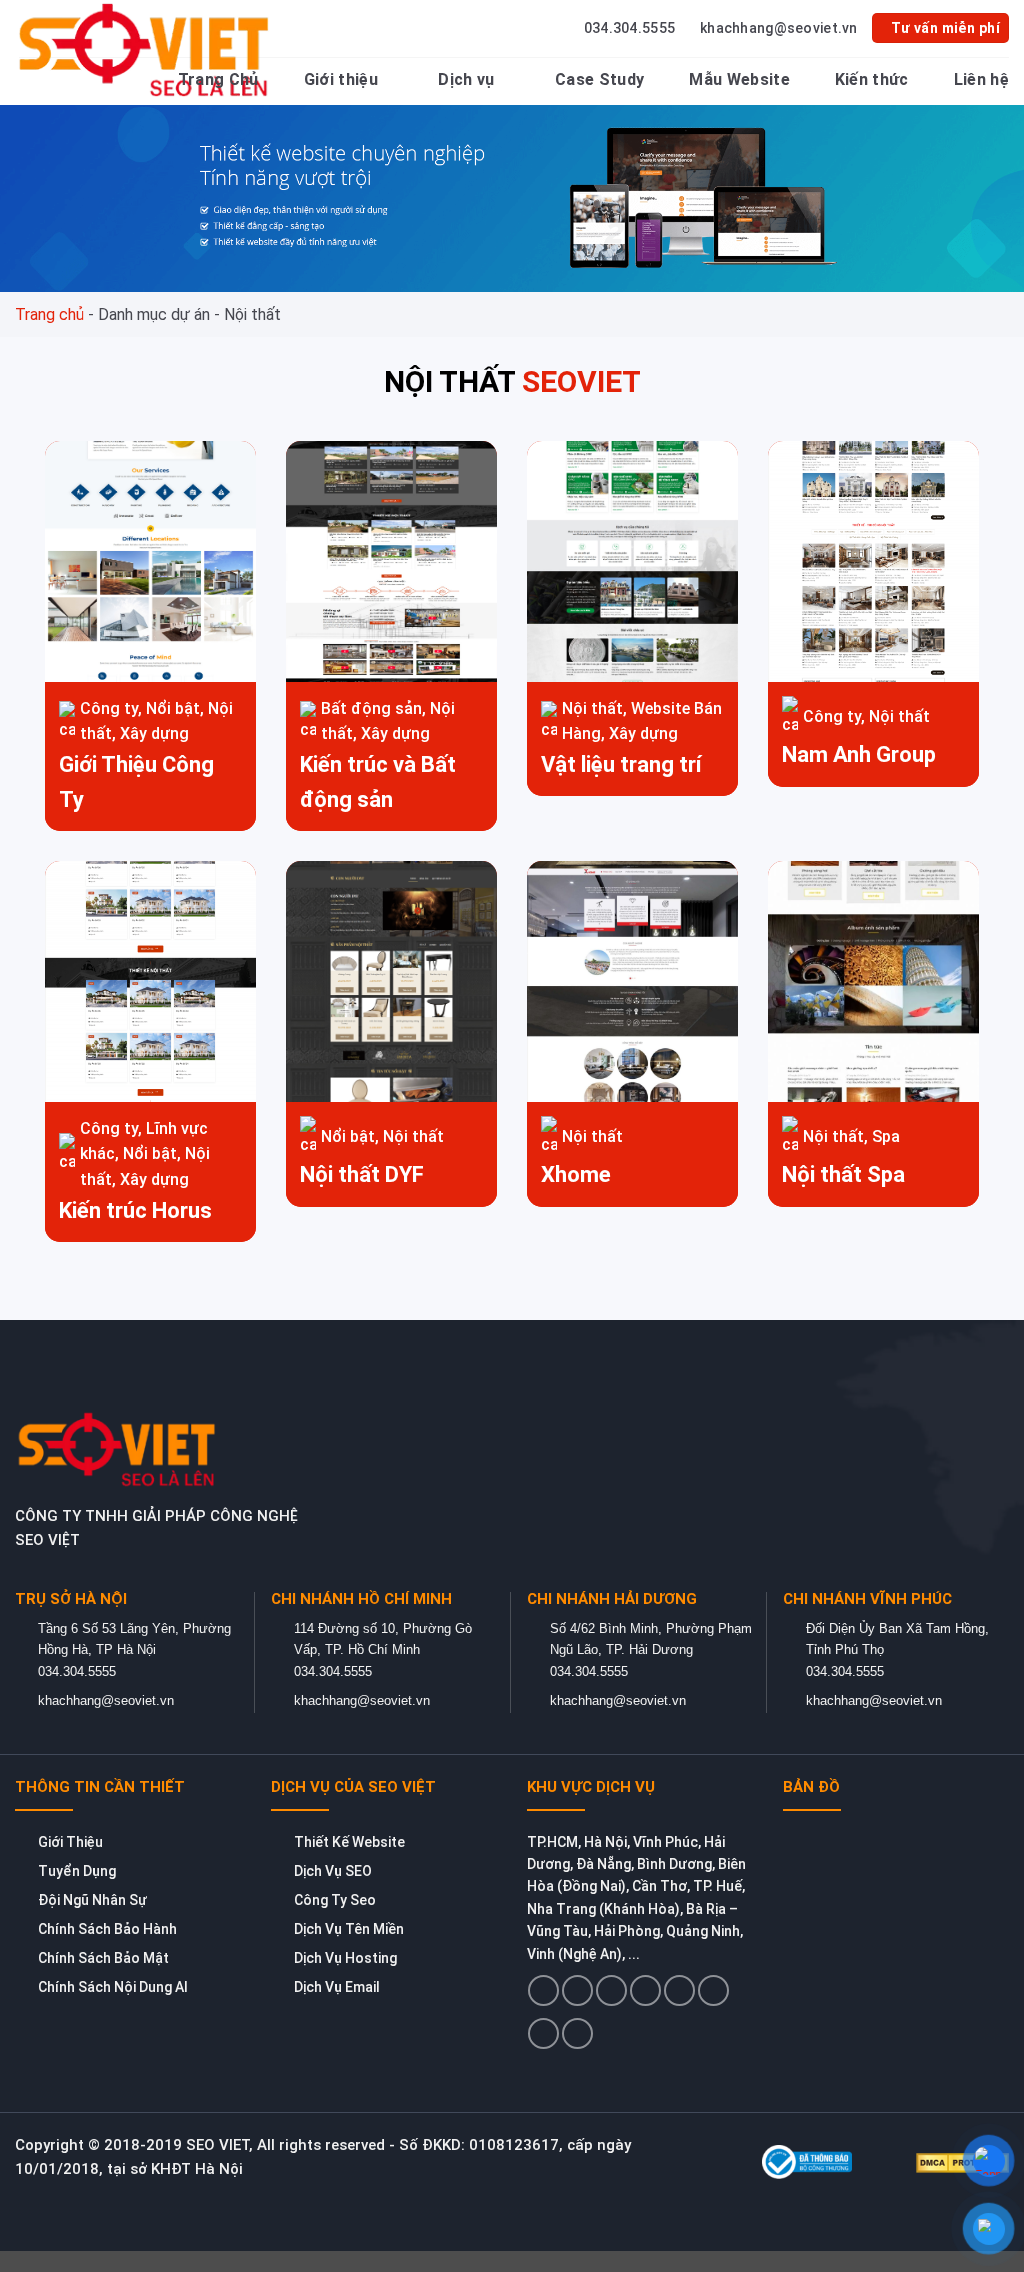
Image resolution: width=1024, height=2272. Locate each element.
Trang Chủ (218, 79)
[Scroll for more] (512, 2210)
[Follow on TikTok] (611, 1990)
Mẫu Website (739, 79)
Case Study (599, 79)
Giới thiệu (341, 79)
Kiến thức (872, 79)
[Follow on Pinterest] (713, 1990)
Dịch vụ (466, 79)
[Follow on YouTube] (577, 2033)
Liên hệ (981, 79)
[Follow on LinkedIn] (543, 2033)
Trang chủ (49, 314)
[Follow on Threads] (679, 1990)
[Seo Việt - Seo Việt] (147, 50)
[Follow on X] (645, 1990)
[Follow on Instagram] (577, 1990)
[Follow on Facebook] (543, 1990)
